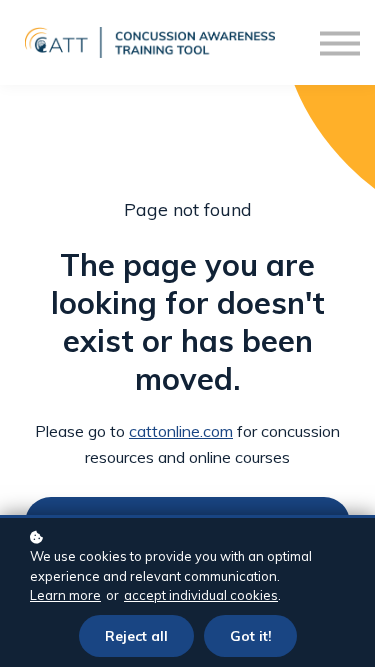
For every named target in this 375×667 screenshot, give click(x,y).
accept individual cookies (201, 595)
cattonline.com (181, 431)
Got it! (250, 635)
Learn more (65, 595)
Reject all (136, 635)
